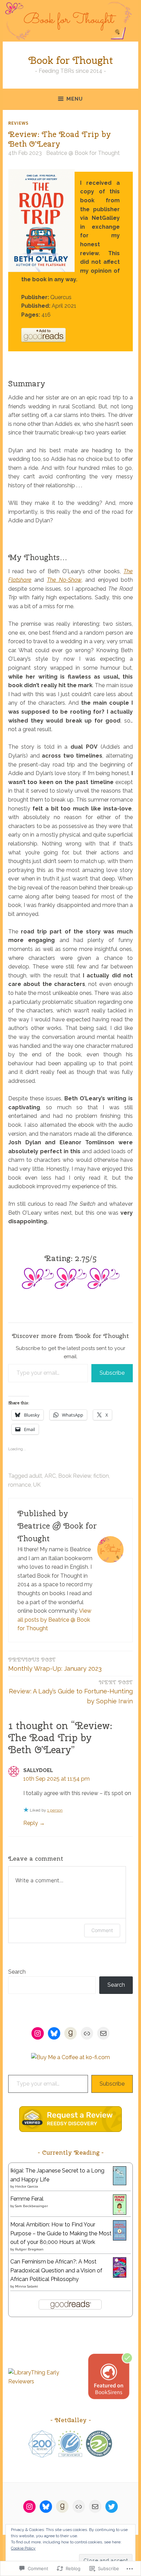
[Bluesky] (54, 2033)
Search (17, 1972)
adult (36, 1476)
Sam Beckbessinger (31, 2206)
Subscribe (112, 1373)
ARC (50, 1476)
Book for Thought (71, 60)
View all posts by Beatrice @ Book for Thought (54, 1620)
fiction (101, 1476)
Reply (31, 1823)
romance (20, 1485)
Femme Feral (27, 2199)
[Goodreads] (70, 2033)
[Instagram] (38, 2033)
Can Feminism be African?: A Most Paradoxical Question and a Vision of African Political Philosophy (56, 2270)
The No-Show (64, 580)
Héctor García (27, 2186)
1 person (55, 1810)
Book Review (75, 1476)
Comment (102, 1930)
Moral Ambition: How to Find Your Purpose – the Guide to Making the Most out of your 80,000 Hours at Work (61, 2233)
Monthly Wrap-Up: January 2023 (55, 1664)
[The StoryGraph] (87, 2033)
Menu (75, 99)
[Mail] (103, 2033)
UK (37, 1485)
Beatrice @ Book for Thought (83, 153)
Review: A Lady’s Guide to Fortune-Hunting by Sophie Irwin (71, 1692)
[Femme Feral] (120, 2213)
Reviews (18, 123)
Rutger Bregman (29, 2249)
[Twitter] (112, 2507)
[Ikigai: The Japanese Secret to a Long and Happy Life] (120, 2183)
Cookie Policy (23, 2548)
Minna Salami (27, 2286)
